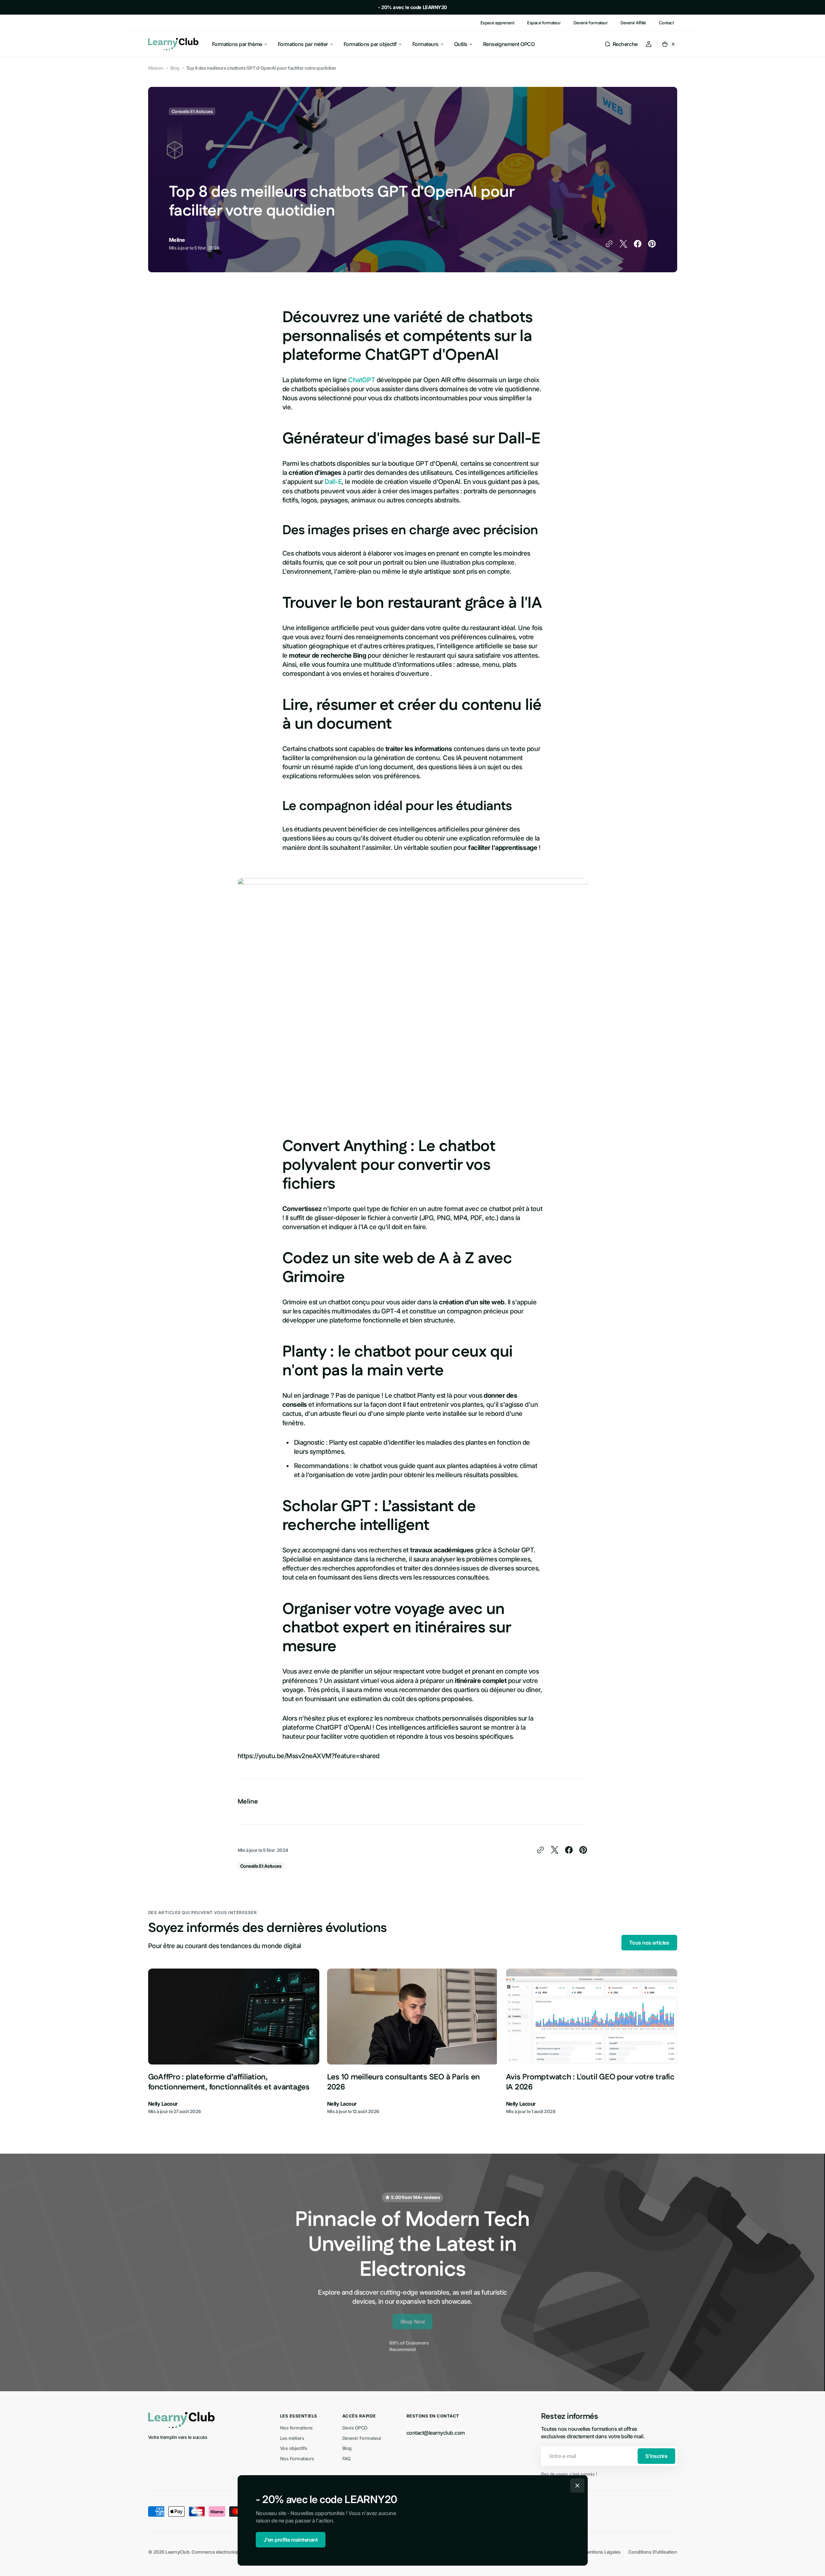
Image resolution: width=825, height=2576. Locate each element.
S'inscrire (656, 2456)
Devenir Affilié (633, 23)
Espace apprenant (497, 23)
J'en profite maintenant (291, 2540)
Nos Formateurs (297, 2458)
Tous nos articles (649, 1943)
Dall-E (333, 482)
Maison (156, 68)
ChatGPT (362, 380)
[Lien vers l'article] (234, 2042)
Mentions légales (602, 2552)
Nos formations (296, 2428)
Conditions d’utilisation (653, 2552)
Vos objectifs (294, 2448)
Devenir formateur (590, 23)
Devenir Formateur (362, 2438)
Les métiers (292, 2438)
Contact (666, 23)
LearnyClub (177, 2552)
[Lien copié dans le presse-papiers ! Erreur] (609, 244)
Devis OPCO (355, 2428)
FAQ (347, 2458)
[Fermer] (577, 2486)
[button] (621, 44)
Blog (175, 68)
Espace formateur (544, 23)
